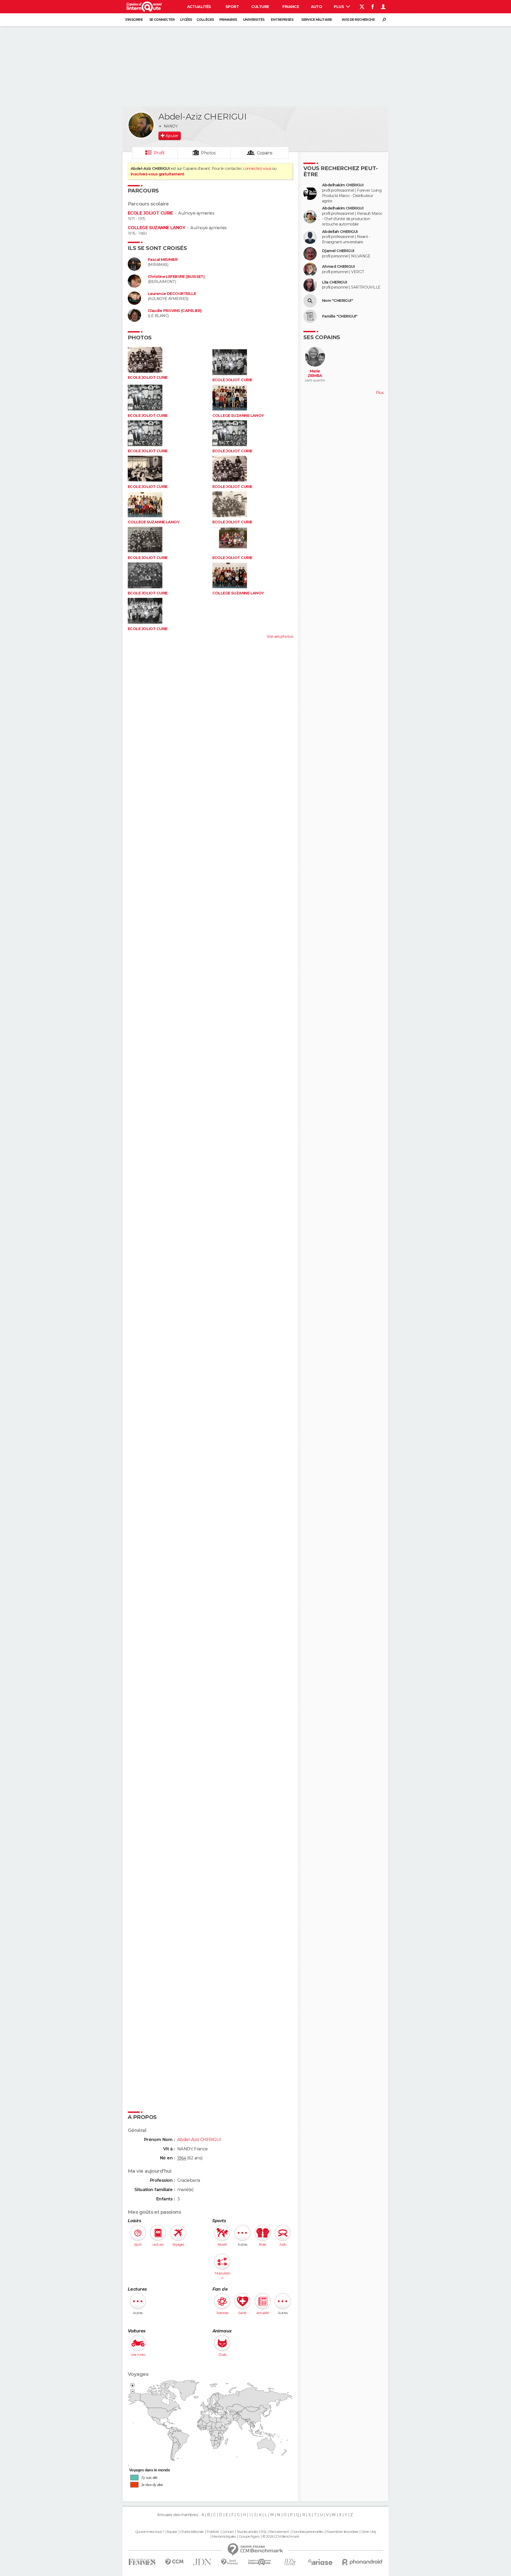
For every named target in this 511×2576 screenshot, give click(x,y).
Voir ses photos (280, 636)
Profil (159, 153)
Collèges (205, 20)
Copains (265, 153)
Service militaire (317, 20)
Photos (208, 153)
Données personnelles (308, 2532)
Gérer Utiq (368, 2532)
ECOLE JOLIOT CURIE (150, 213)
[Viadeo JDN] (290, 2562)
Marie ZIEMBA (315, 374)
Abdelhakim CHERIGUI (343, 185)
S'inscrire (134, 20)
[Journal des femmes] (142, 2562)
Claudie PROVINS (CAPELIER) (175, 311)
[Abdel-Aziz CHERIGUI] (141, 125)
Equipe (172, 2532)
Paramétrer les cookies (342, 2532)
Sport (232, 7)
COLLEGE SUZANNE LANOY (156, 228)
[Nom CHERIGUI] (310, 301)
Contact (228, 2532)
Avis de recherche (358, 20)
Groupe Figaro (249, 2537)
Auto (317, 7)
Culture (260, 7)
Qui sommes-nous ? (150, 2532)
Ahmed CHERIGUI (338, 267)
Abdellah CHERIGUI (340, 232)
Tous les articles (247, 2532)
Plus (339, 7)
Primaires (228, 20)
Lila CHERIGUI (335, 282)
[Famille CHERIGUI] (310, 316)
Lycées (186, 20)
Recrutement (279, 2532)
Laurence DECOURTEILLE (172, 294)
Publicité (213, 2532)
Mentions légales (224, 2537)
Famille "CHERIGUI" (340, 316)
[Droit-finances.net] (230, 2562)
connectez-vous (257, 169)
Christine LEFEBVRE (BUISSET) (176, 277)
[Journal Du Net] (202, 2562)
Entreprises (282, 20)
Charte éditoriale (192, 2532)
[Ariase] (320, 2562)
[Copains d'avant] (260, 2562)
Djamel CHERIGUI (338, 251)
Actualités (199, 7)
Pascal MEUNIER (163, 260)
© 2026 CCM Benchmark (281, 2537)
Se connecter (162, 20)
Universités (254, 20)
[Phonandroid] (362, 2562)
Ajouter (172, 136)
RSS (263, 2532)
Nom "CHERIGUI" (337, 301)
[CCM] (174, 2562)
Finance (291, 7)
